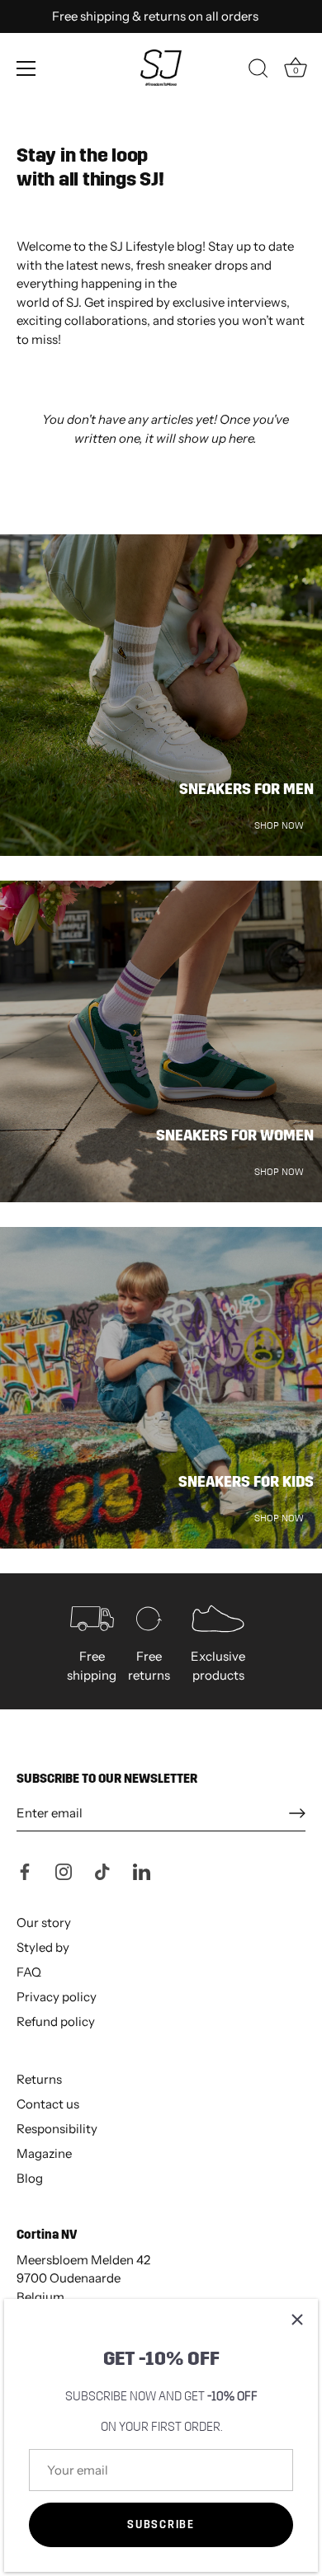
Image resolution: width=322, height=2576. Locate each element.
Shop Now (279, 825)
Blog (30, 2178)
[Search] (258, 71)
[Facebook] (25, 1871)
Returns (39, 2079)
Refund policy (56, 2021)
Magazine (44, 2153)
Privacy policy (57, 1997)
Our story (44, 1923)
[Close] (297, 2320)
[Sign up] (297, 1813)
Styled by (43, 1947)
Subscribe (161, 2525)
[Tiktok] (102, 1871)
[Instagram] (64, 1871)
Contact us (48, 2104)
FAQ (29, 1972)
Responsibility (57, 2129)
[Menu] (26, 68)
